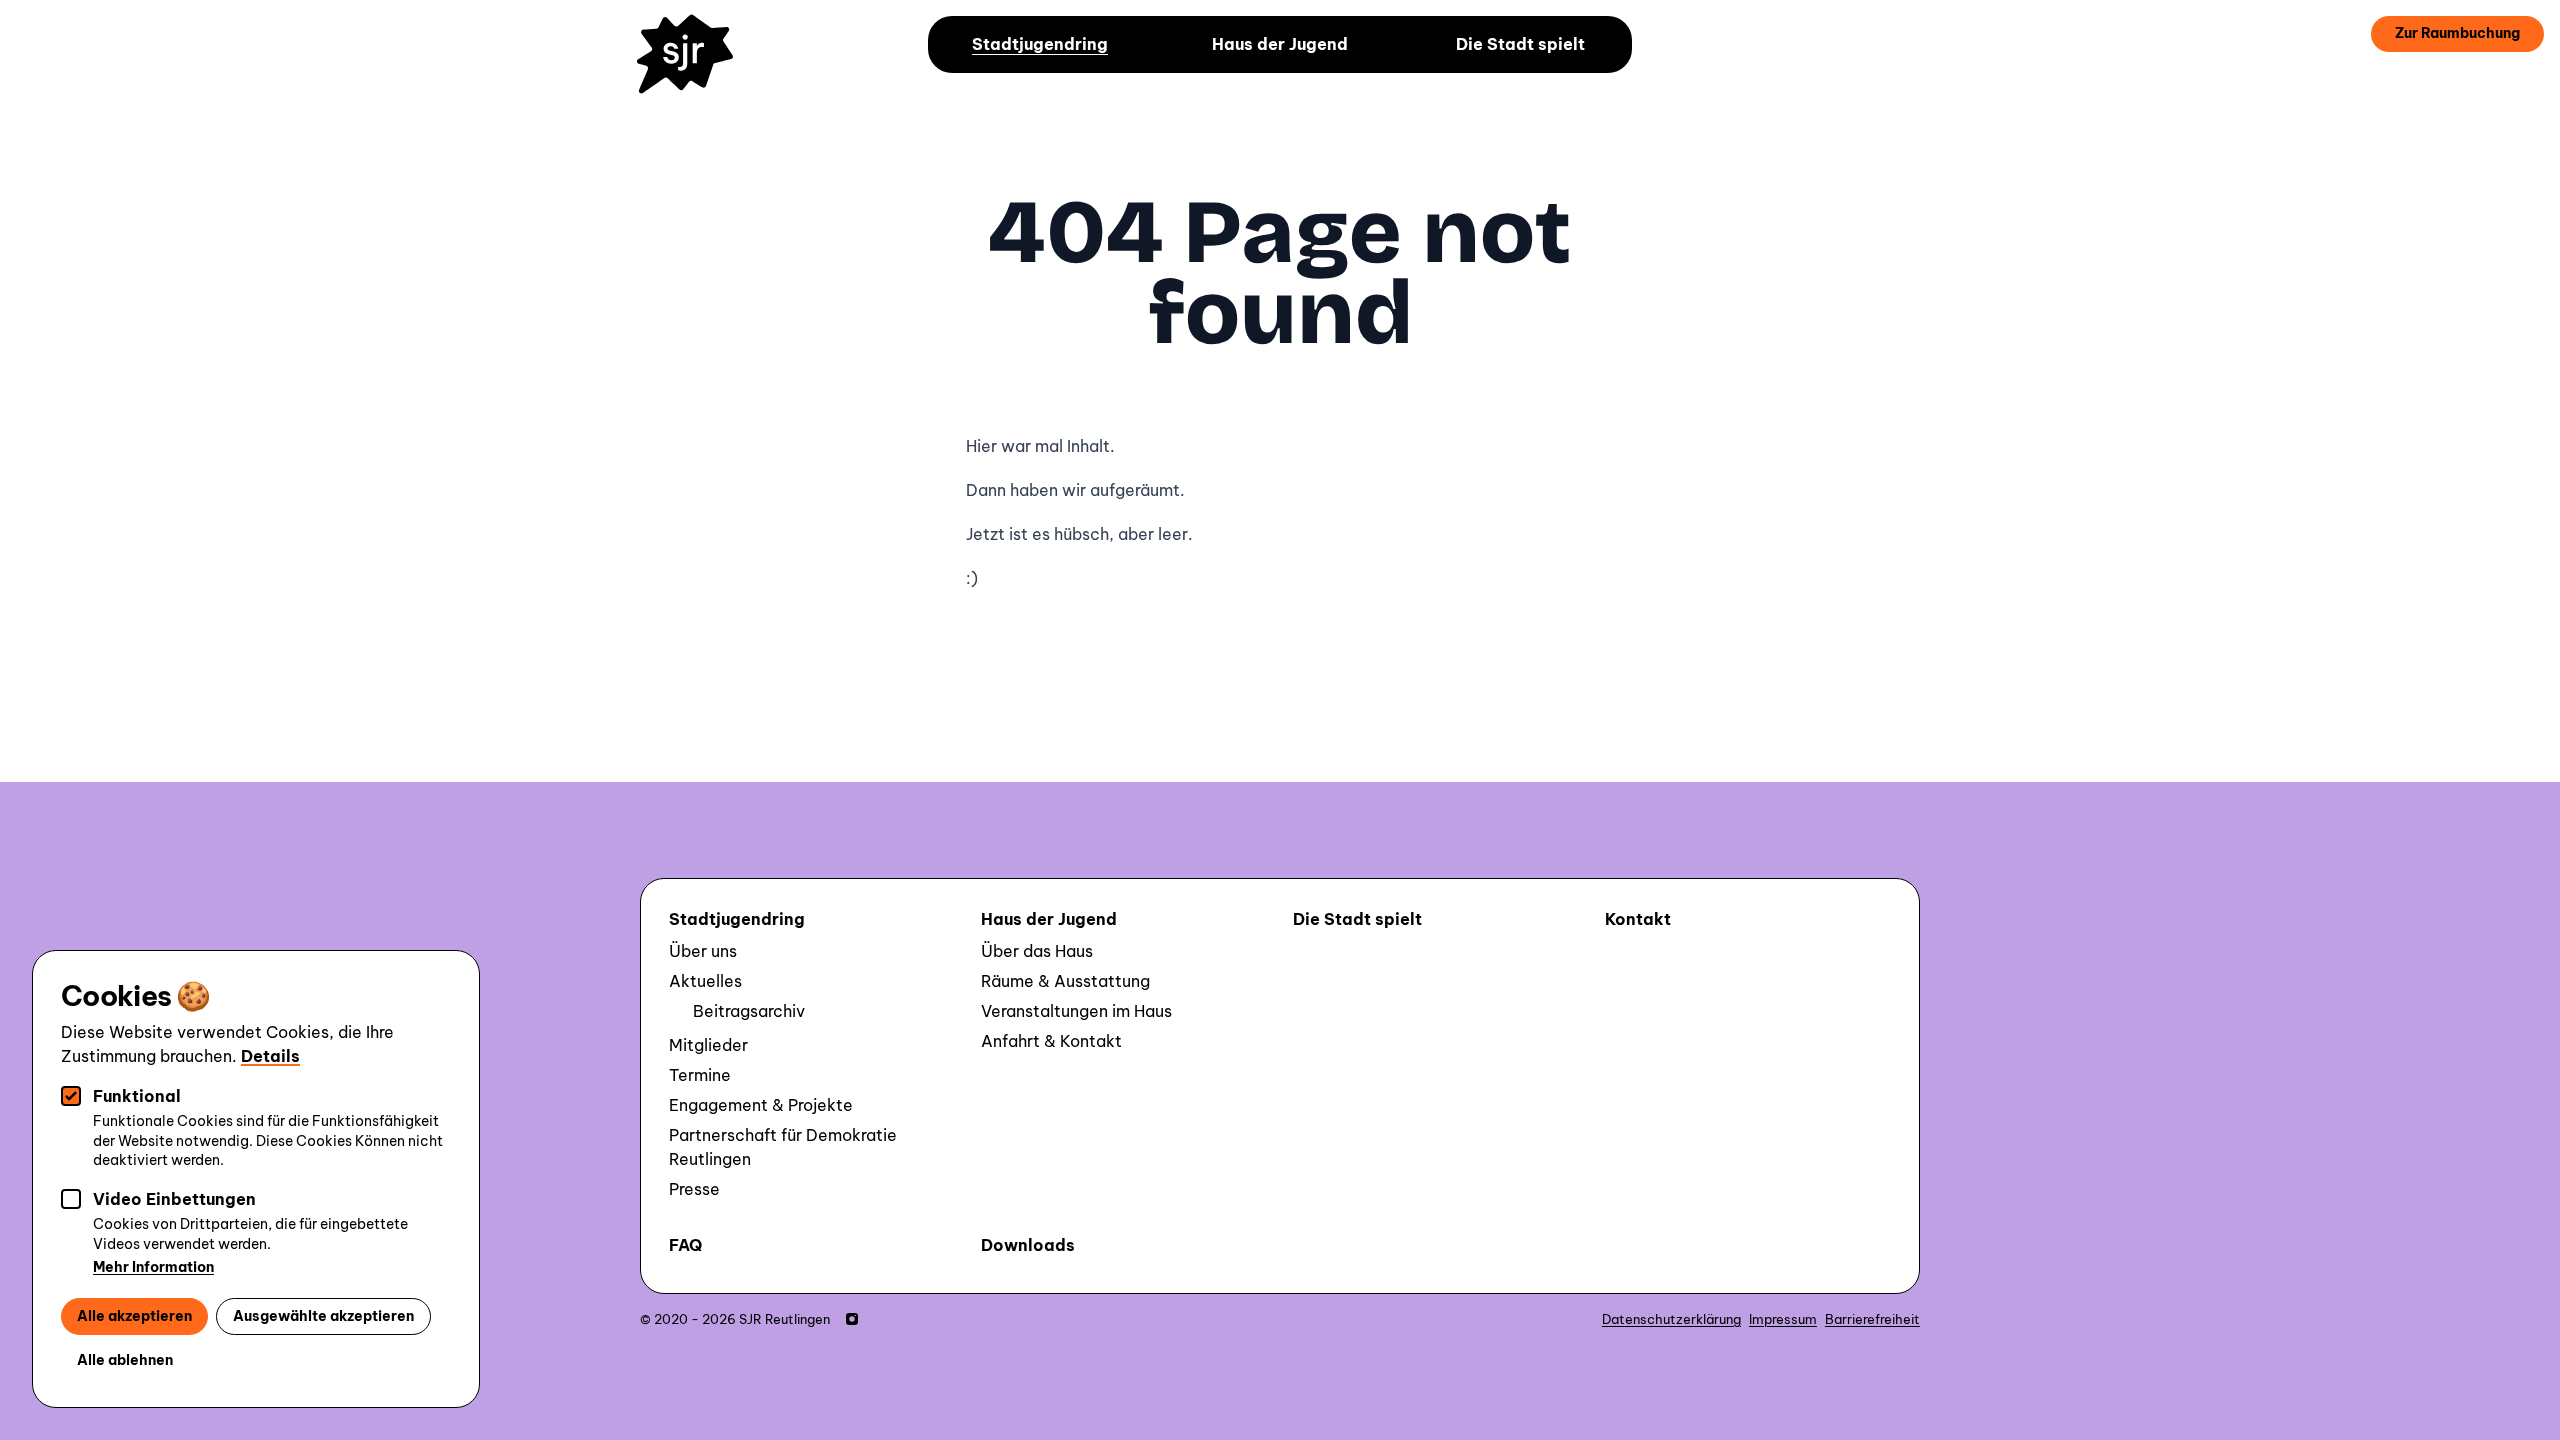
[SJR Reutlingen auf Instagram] (852, 1319)
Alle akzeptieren (134, 1316)
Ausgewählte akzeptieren (323, 1316)
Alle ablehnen (125, 1360)
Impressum (1783, 1319)
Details (270, 1056)
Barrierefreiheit (1872, 1319)
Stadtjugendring (1040, 44)
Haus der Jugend (1280, 44)
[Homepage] (694, 68)
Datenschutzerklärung (1671, 1319)
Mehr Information (153, 1267)
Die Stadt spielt (1520, 44)
